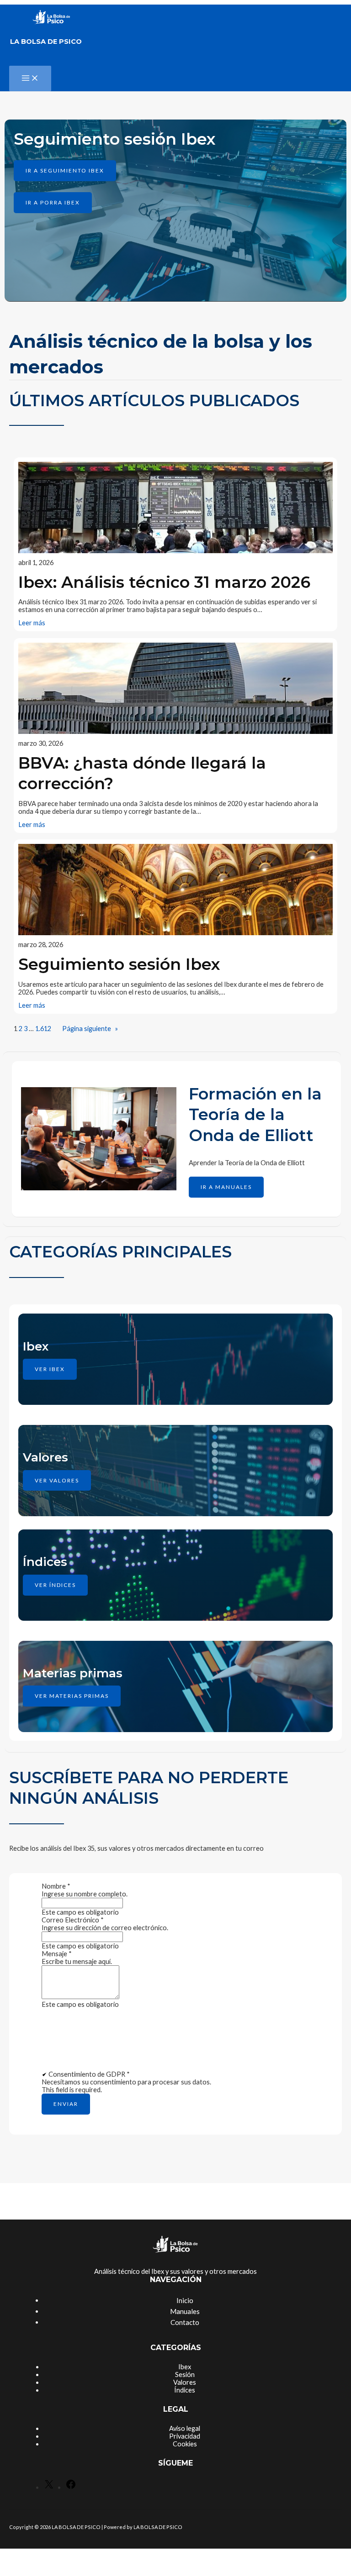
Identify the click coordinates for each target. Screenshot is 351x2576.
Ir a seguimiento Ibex (65, 170)
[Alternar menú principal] (30, 79)
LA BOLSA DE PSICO (46, 42)
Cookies (185, 2444)
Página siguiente (90, 1029)
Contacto (185, 2322)
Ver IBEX (50, 1369)
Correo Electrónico (73, 1920)
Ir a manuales (226, 1187)
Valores (185, 2382)
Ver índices (55, 1585)
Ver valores (57, 1480)
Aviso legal (185, 2428)
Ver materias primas (72, 1696)
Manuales (185, 2311)
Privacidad (185, 2436)
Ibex (185, 2367)
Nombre (56, 1886)
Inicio (185, 2300)
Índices (185, 2390)
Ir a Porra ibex (53, 202)
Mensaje (57, 1954)
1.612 (43, 1029)
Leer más (32, 623)
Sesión (185, 2374)
